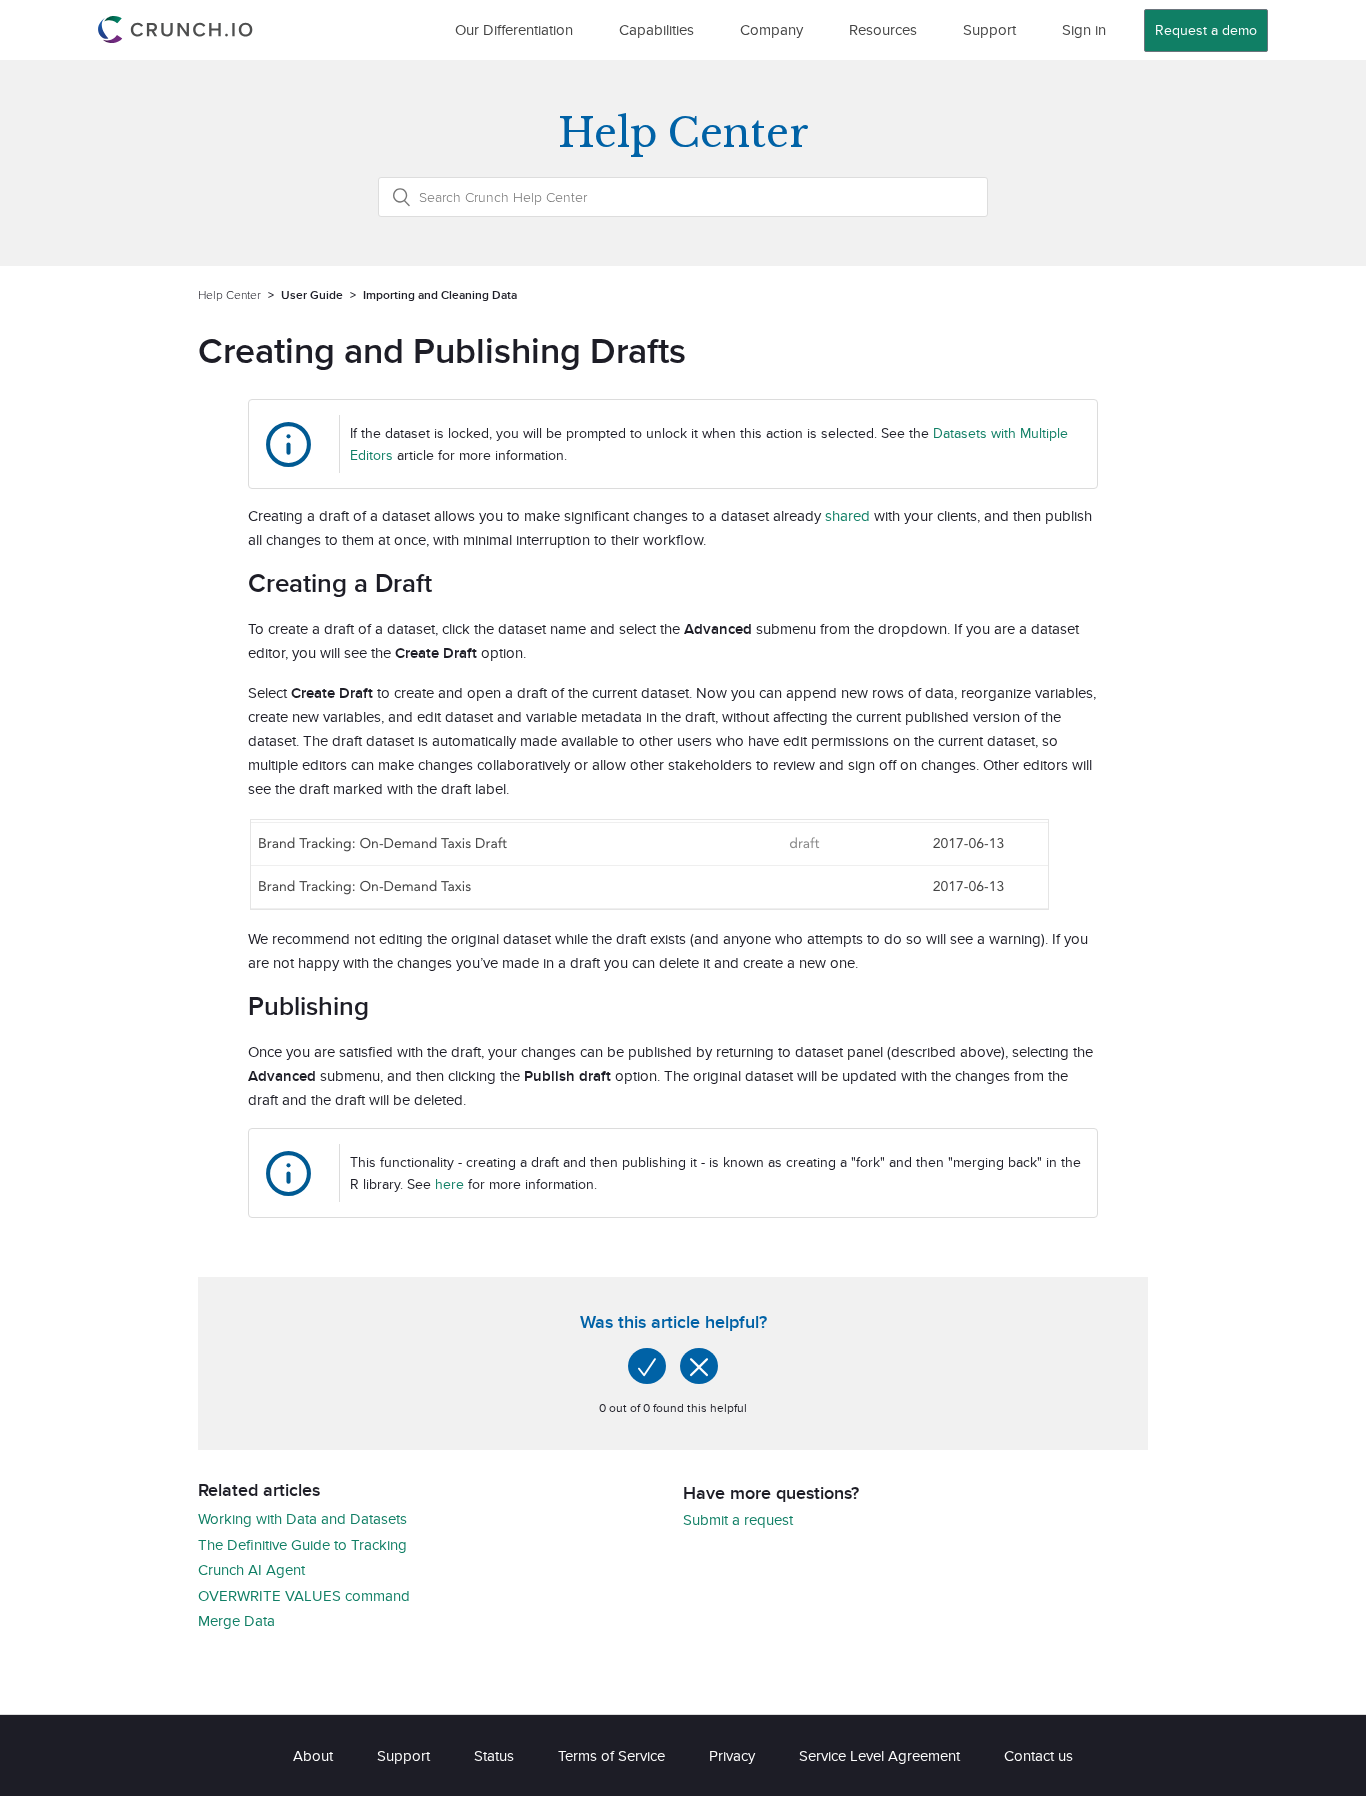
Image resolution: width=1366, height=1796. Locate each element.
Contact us (1038, 1755)
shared (847, 515)
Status (494, 1755)
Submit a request (738, 1519)
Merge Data (236, 1620)
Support (989, 29)
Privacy (732, 1755)
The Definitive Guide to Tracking (302, 1544)
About (313, 1755)
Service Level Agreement (879, 1755)
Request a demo (1206, 30)
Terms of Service (611, 1755)
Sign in (1084, 29)
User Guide (312, 294)
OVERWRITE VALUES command (304, 1595)
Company (771, 29)
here (449, 1184)
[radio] (647, 1366)
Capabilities (656, 29)
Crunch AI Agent (251, 1569)
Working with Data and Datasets (302, 1518)
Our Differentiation (514, 29)
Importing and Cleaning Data (440, 294)
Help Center (229, 294)
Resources (883, 29)
